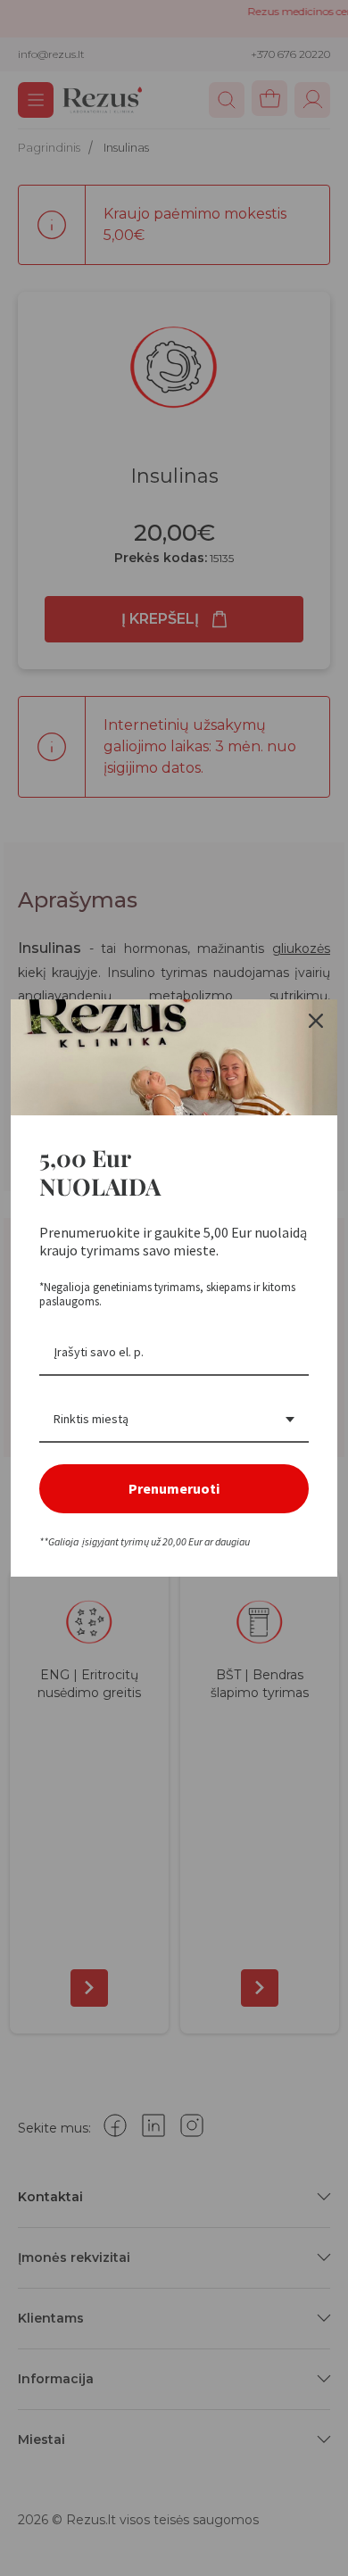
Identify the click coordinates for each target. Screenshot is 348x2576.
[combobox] (174, 1420)
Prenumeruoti (174, 1488)
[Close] (316, 1021)
